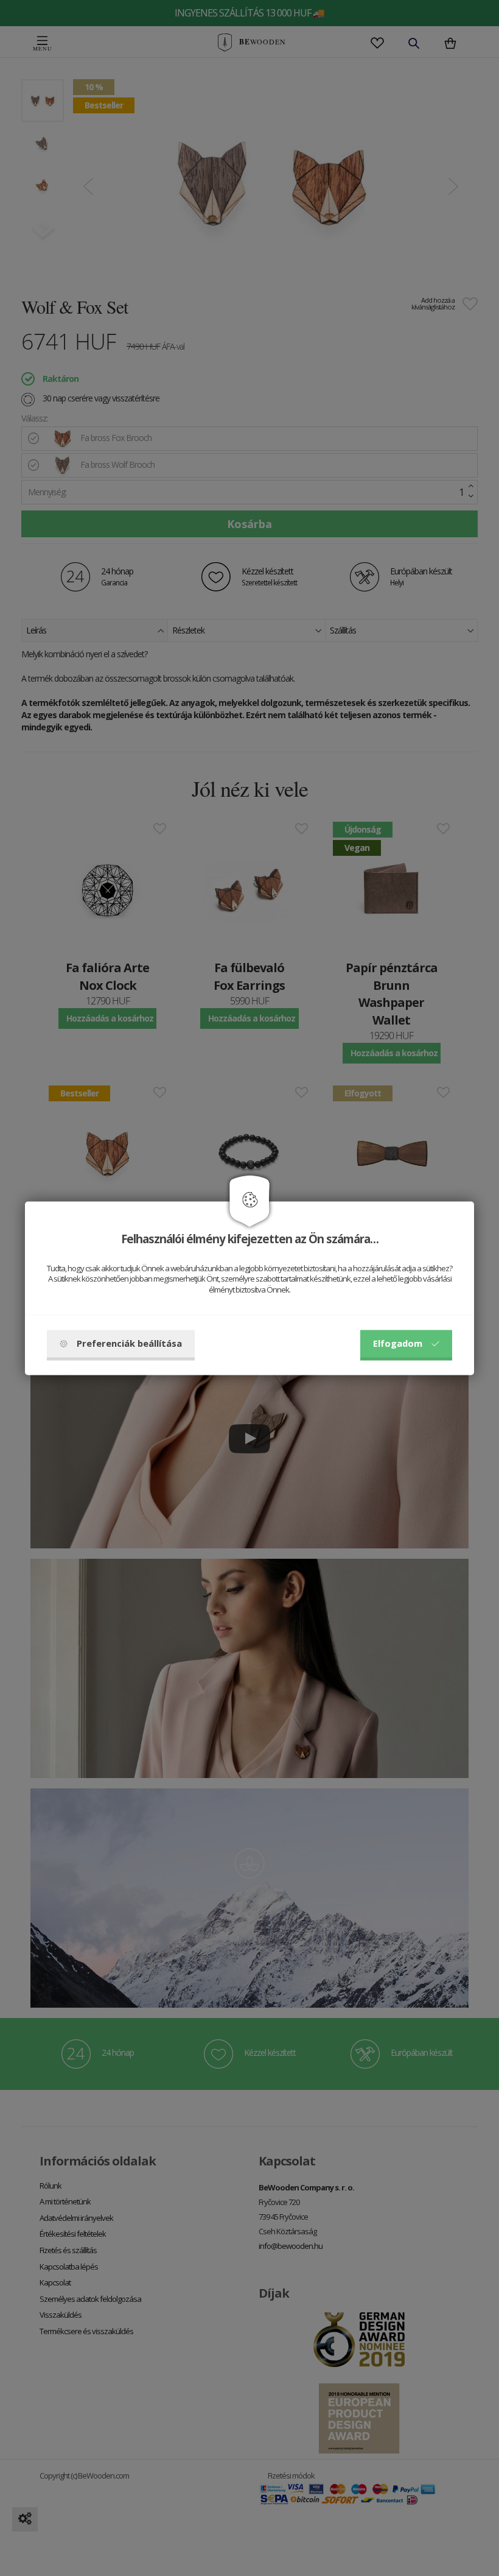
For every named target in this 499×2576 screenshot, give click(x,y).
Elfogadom (398, 1343)
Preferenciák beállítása (129, 1343)
